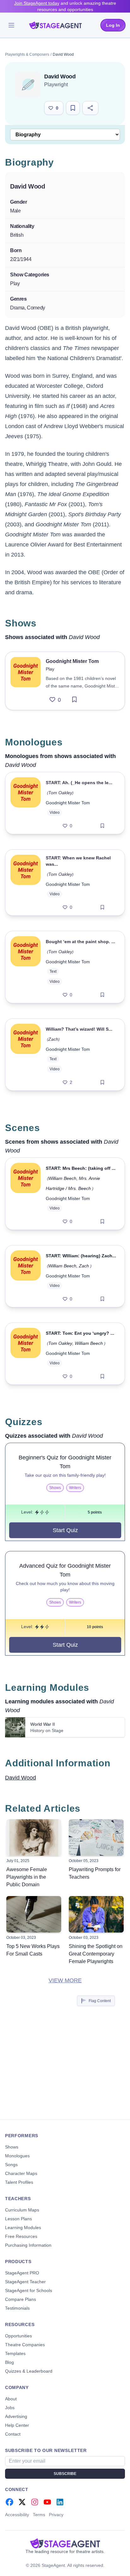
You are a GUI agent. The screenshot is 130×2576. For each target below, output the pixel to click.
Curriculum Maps (22, 2210)
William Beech (62, 1178)
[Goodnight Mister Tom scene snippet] (26, 1194)
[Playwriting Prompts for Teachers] (96, 1837)
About (11, 2399)
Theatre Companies (25, 2345)
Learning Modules (23, 2228)
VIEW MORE (65, 1980)
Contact (13, 2434)
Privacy (56, 2515)
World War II (43, 1724)
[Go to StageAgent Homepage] (65, 2543)
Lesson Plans (18, 2219)
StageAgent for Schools (29, 2290)
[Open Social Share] (90, 108)
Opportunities (18, 2336)
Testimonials (17, 2308)
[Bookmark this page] (73, 108)
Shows (12, 2147)
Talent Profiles (19, 2182)
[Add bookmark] (74, 700)
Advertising (16, 2416)
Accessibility (17, 2515)
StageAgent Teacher (25, 2282)
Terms (39, 2515)
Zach (53, 1039)
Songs (11, 2165)
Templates (15, 2353)
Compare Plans (21, 2299)
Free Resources (21, 2236)
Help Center (17, 2425)
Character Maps (21, 2173)
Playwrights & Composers (27, 54)
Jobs (10, 2408)
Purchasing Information (28, 2245)
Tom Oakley (60, 793)
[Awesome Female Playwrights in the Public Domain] (34, 1837)
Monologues (17, 2156)
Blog (9, 2362)
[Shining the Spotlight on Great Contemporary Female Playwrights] (96, 1914)
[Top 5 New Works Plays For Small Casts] (34, 1914)
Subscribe (65, 2474)
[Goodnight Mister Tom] (26, 681)
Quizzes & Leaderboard (29, 2371)
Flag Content (100, 2001)
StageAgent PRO (22, 2273)
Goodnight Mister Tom (68, 803)
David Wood (21, 1778)
